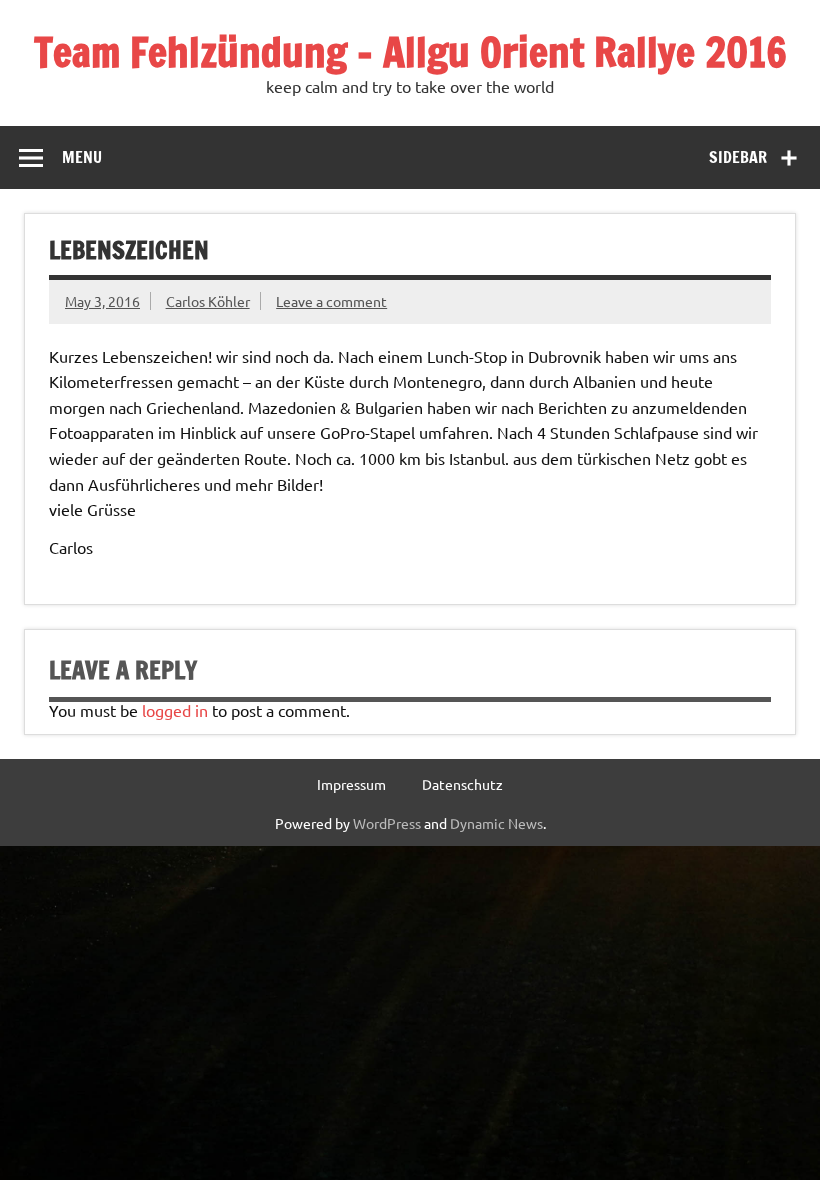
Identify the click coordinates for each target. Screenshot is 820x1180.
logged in (175, 710)
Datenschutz (462, 784)
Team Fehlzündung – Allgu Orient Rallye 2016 (410, 51)
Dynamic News (496, 823)
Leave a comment (331, 301)
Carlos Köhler (208, 301)
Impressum (351, 784)
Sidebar (738, 157)
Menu (82, 157)
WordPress (387, 823)
